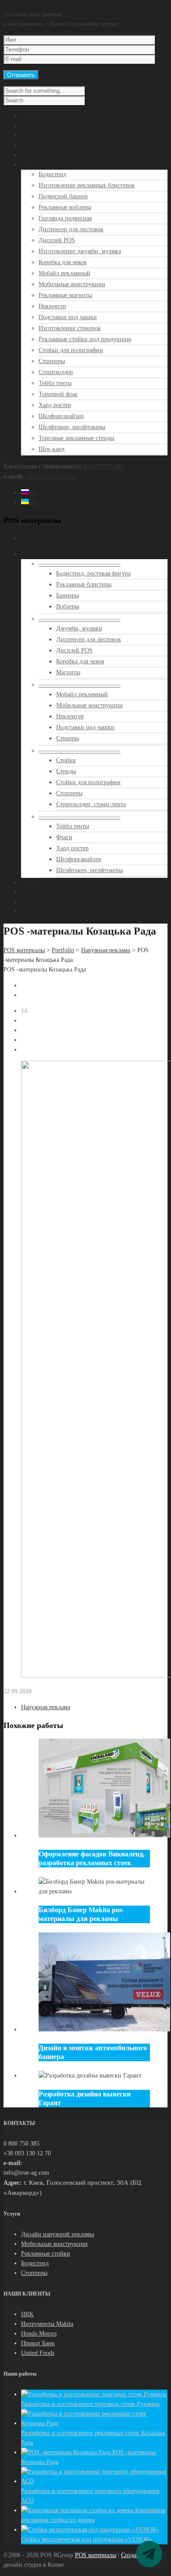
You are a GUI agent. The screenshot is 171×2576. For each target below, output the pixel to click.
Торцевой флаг (58, 394)
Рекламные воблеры (65, 207)
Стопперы (52, 361)
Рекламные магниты (65, 295)
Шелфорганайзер (61, 416)
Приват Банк (38, 2343)
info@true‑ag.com (51, 476)
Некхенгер (52, 306)
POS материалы (24, 950)
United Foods (38, 2353)
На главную (36, 116)
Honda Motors (39, 2334)
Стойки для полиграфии (71, 350)
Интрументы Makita (47, 2324)
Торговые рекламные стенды (76, 438)
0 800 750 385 (104, 466)
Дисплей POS (57, 240)
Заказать (32, 911)
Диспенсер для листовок (71, 229)
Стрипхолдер (56, 372)
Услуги (30, 145)
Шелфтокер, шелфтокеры (72, 427)
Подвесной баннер (63, 196)
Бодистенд (52, 174)
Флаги (64, 837)
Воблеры (68, 606)
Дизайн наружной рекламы (57, 2234)
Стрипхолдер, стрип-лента (91, 804)
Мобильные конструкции (72, 284)
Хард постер (55, 405)
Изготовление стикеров (70, 328)
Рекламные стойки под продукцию (85, 339)
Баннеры (68, 595)
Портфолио (36, 155)
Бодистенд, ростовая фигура (93, 573)
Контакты (34, 126)
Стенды (66, 771)
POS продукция (42, 165)
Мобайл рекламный (64, 273)
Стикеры (68, 738)
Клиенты (33, 136)
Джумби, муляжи (79, 628)
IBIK (27, 2314)
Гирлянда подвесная (65, 218)
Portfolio (63, 950)
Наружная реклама (106, 950)
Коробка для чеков (63, 262)
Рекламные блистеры (84, 584)
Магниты (68, 672)
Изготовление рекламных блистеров (87, 185)
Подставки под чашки (68, 317)
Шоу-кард (52, 449)
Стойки (66, 760)
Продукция (36, 554)
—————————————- (80, 564)
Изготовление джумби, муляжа (80, 251)
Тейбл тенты (55, 383)
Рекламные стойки (46, 2254)
